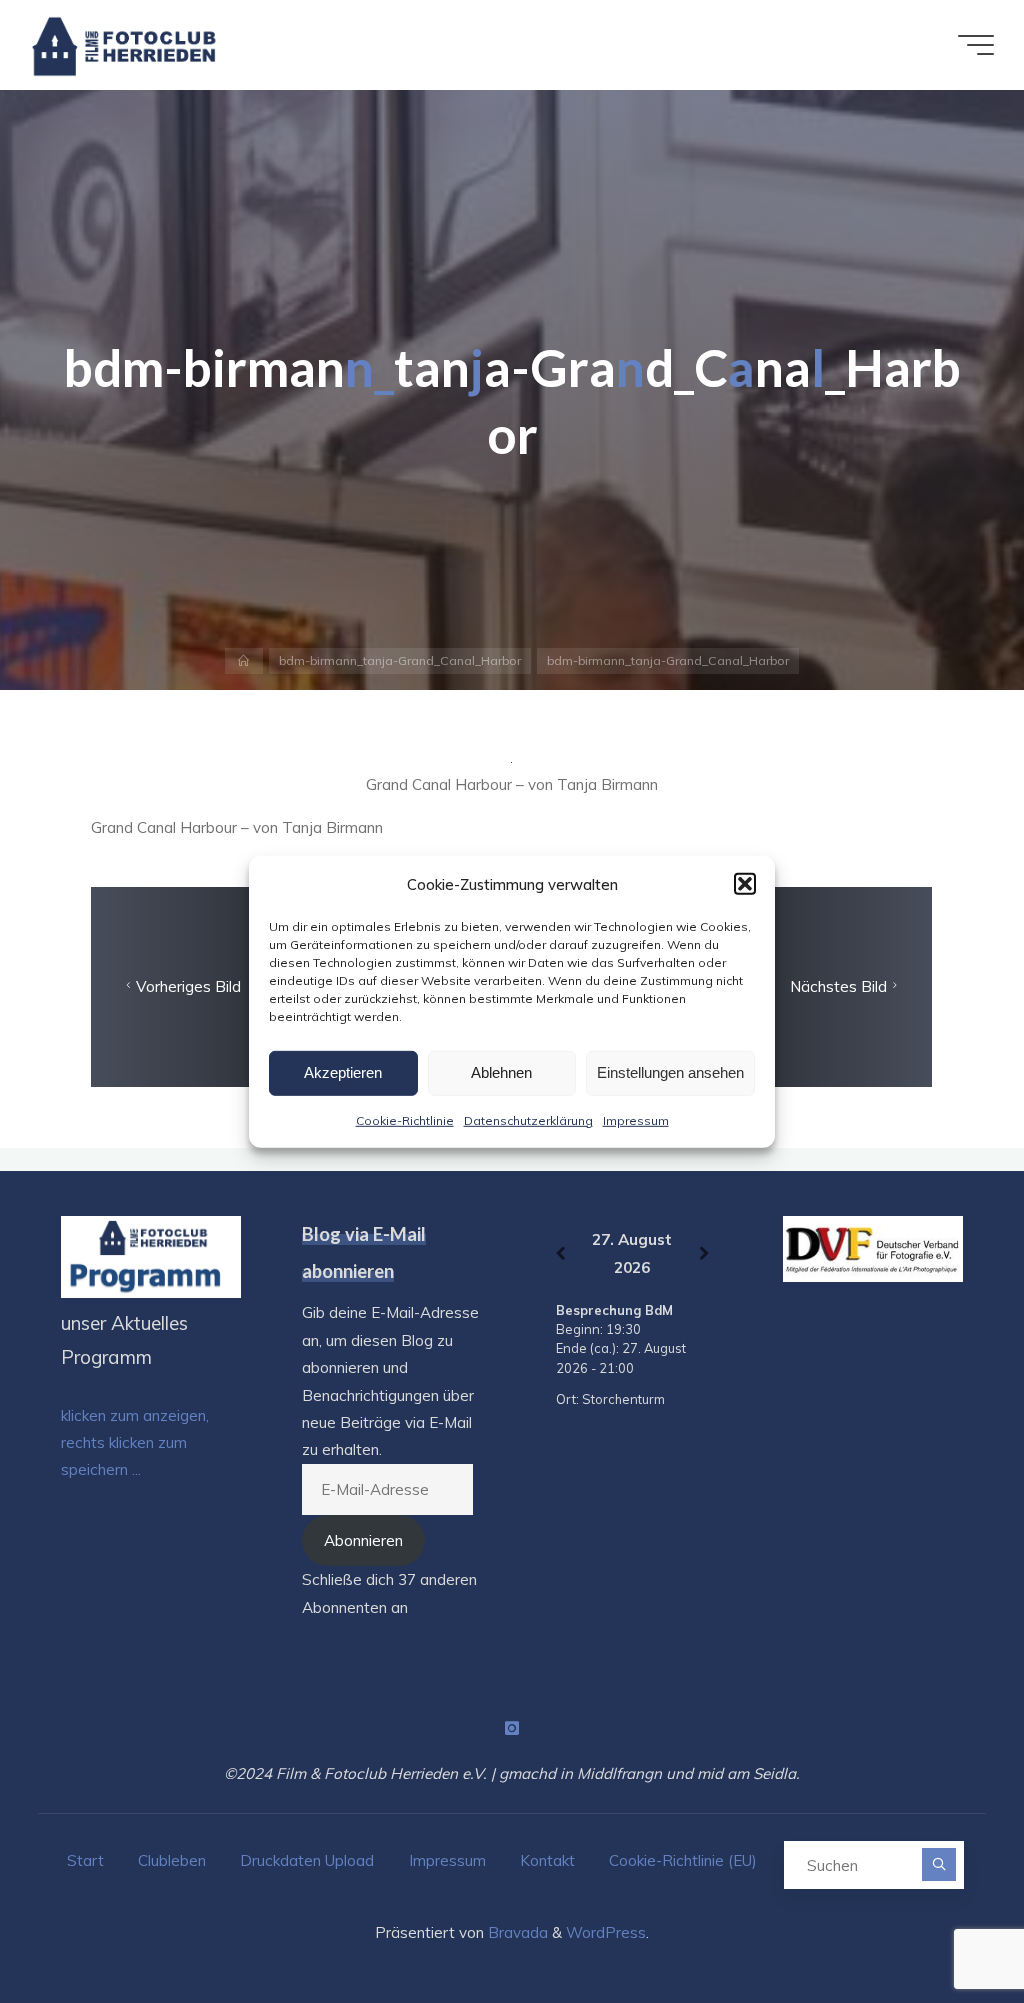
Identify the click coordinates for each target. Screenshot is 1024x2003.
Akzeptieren (343, 1072)
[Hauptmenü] (976, 45)
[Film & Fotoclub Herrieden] (124, 44)
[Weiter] (704, 1253)
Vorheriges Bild (189, 986)
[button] (745, 884)
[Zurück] (560, 1253)
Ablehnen (501, 1072)
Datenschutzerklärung (528, 1119)
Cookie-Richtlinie (405, 1119)
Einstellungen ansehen (670, 1072)
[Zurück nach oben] (946, 1925)
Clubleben (172, 1860)
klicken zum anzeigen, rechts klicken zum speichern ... (135, 1443)
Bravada (516, 1932)
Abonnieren (363, 1540)
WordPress (606, 1932)
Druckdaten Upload (307, 1860)
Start (85, 1860)
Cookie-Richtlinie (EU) (683, 1860)
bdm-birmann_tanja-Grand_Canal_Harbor (400, 660)
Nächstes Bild (838, 986)
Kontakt (547, 1860)
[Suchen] (938, 1864)
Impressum (636, 1119)
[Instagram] (512, 1728)
